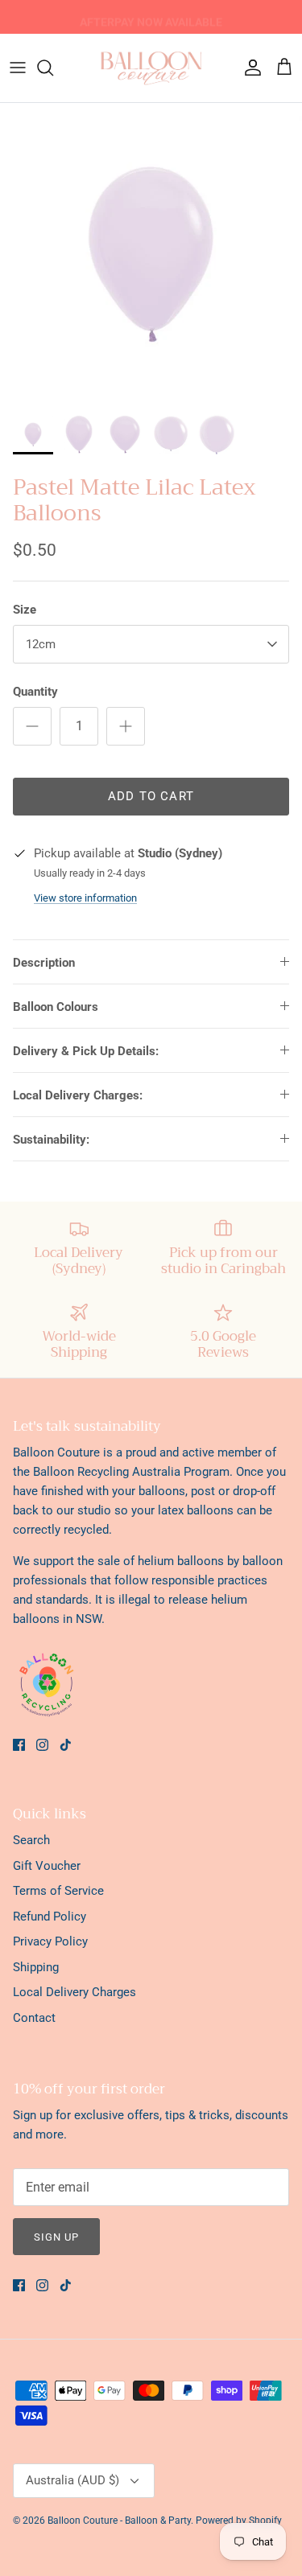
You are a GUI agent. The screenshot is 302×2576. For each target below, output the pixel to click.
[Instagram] (42, 1745)
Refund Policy (50, 1917)
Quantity (35, 692)
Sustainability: (51, 1140)
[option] (151, 254)
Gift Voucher (47, 1866)
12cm (41, 644)
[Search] (53, 68)
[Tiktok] (66, 1745)
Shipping (36, 1967)
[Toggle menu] (18, 68)
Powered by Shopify (239, 2521)
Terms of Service (58, 1891)
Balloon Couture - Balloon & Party (119, 2521)
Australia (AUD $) (72, 2480)
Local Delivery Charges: (78, 1095)
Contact (34, 2018)
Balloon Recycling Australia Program (131, 1472)
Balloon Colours (56, 1007)
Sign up (56, 2237)
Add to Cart (151, 796)
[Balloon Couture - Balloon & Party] (151, 68)
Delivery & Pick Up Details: (86, 1051)
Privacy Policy (50, 1941)
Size (25, 610)
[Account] (249, 68)
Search (31, 1840)
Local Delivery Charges (74, 1992)
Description (44, 963)
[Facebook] (19, 1745)
